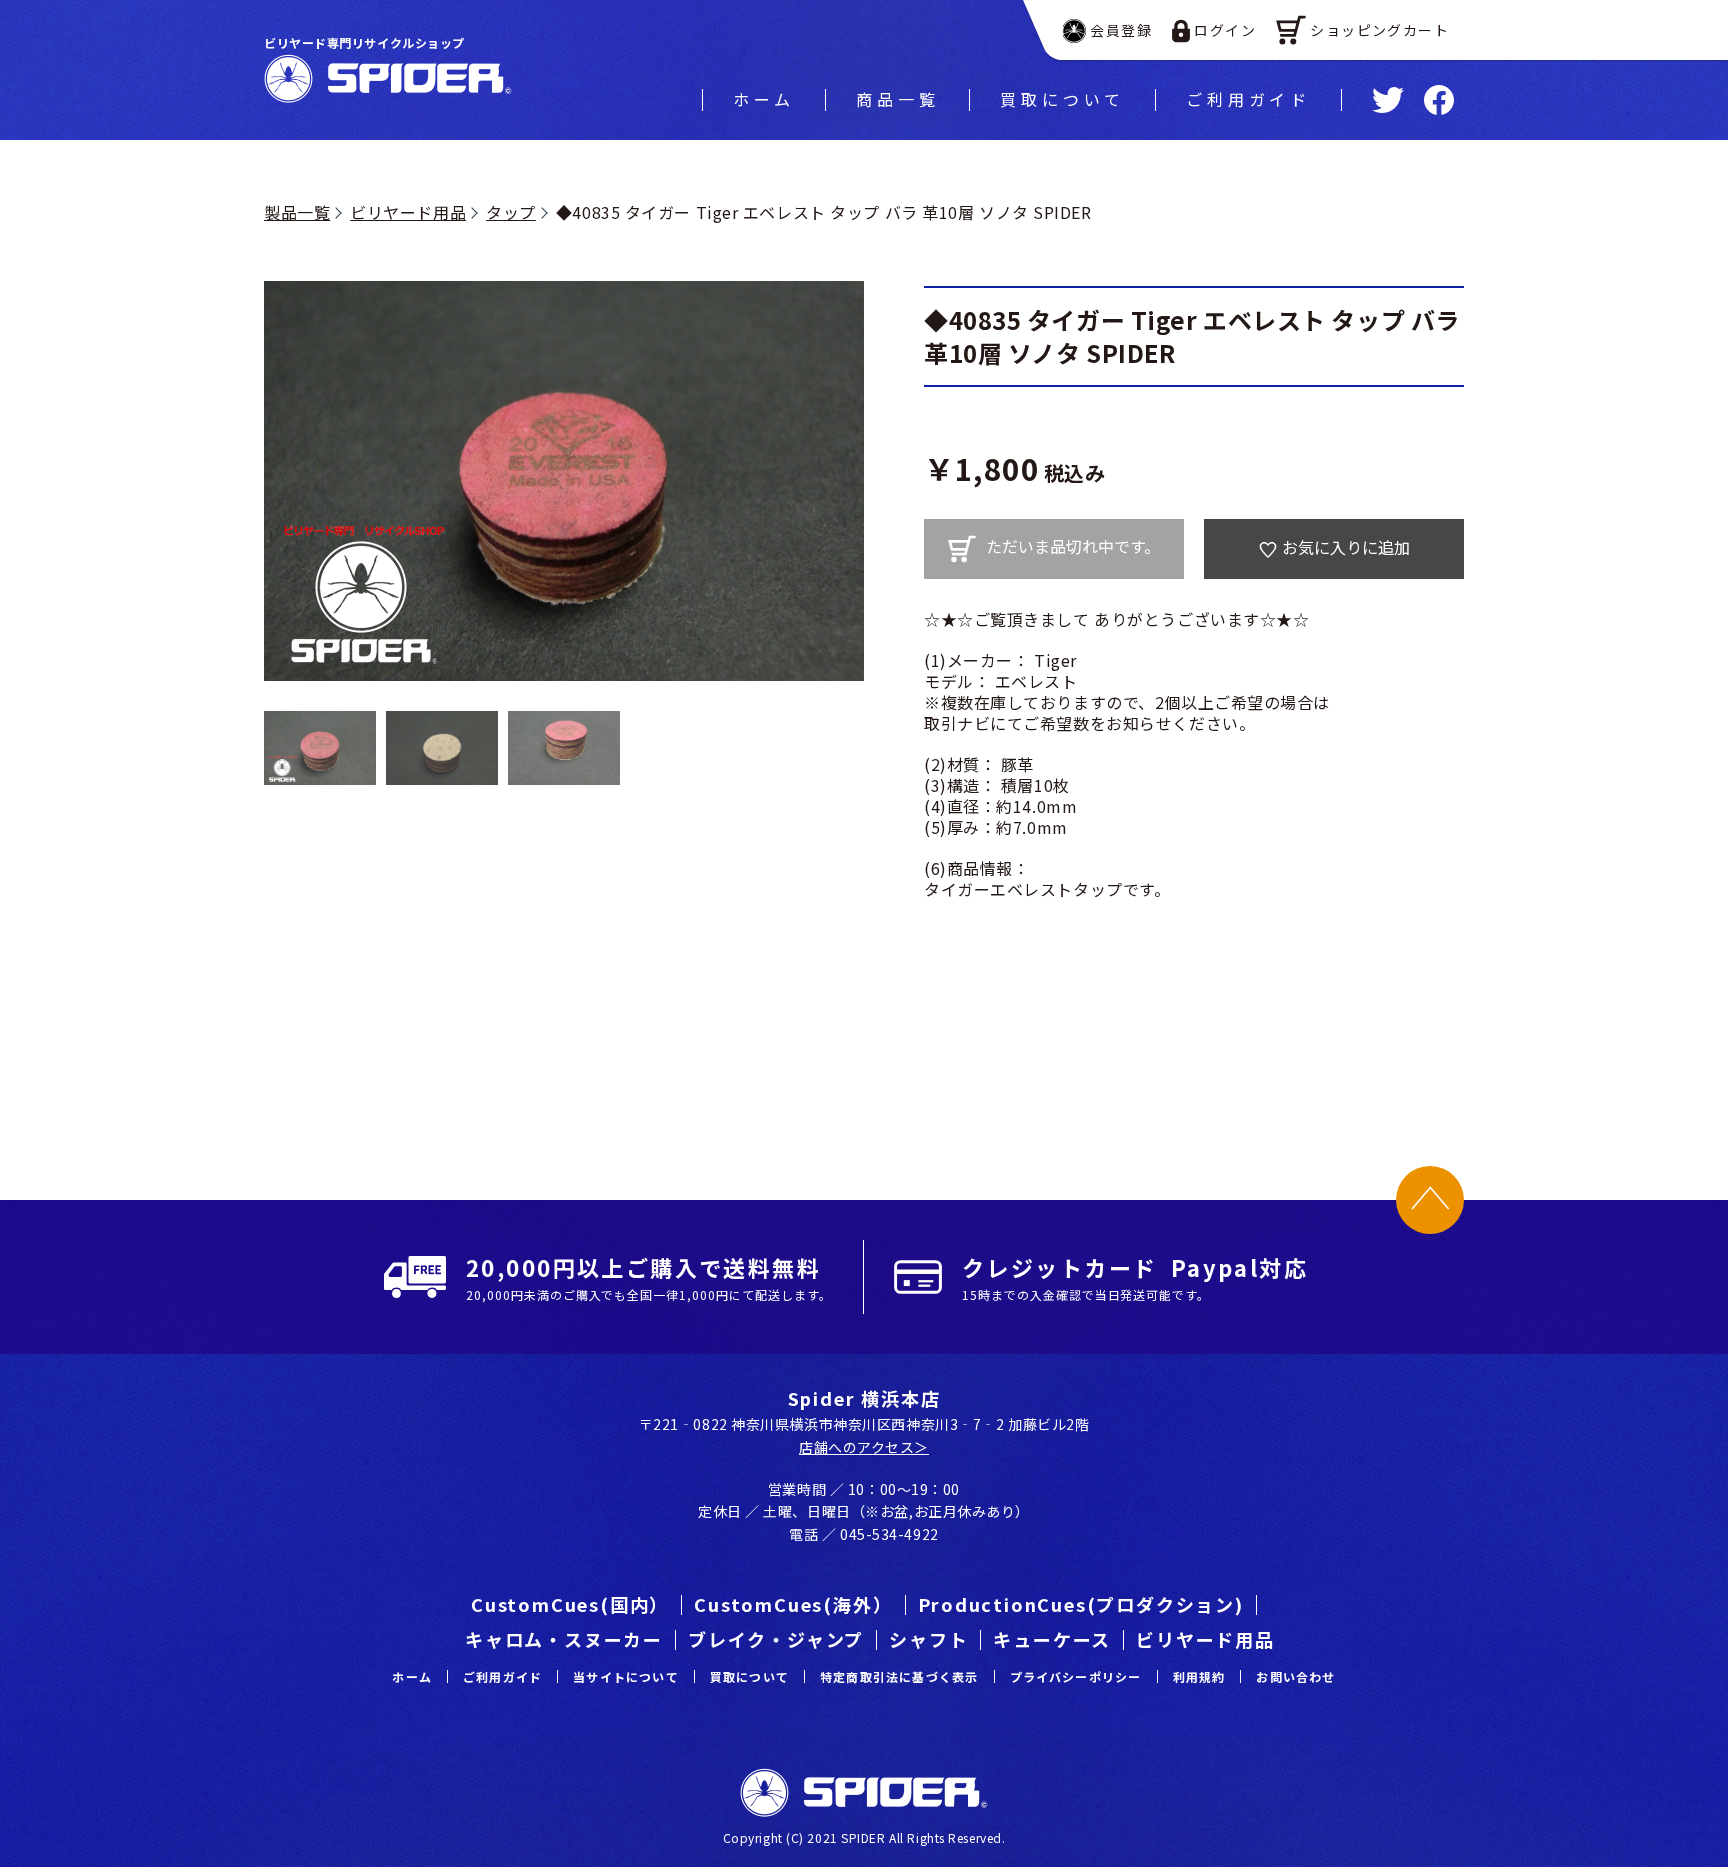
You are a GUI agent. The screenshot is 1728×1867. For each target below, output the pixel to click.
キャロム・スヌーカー (564, 1639)
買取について (1062, 99)
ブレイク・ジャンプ (776, 1639)
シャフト (928, 1639)
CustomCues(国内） (570, 1604)
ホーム (764, 99)
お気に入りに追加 (1346, 547)
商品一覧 (897, 99)
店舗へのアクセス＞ (864, 1447)
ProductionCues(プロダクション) (1081, 1604)
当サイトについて (626, 1676)
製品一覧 (297, 212)
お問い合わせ (1295, 1676)
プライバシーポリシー (1076, 1676)
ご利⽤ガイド (1248, 99)
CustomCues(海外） (793, 1604)
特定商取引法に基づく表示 (899, 1676)
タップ (511, 212)
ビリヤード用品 (408, 212)
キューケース (1052, 1639)
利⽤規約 (1199, 1676)
